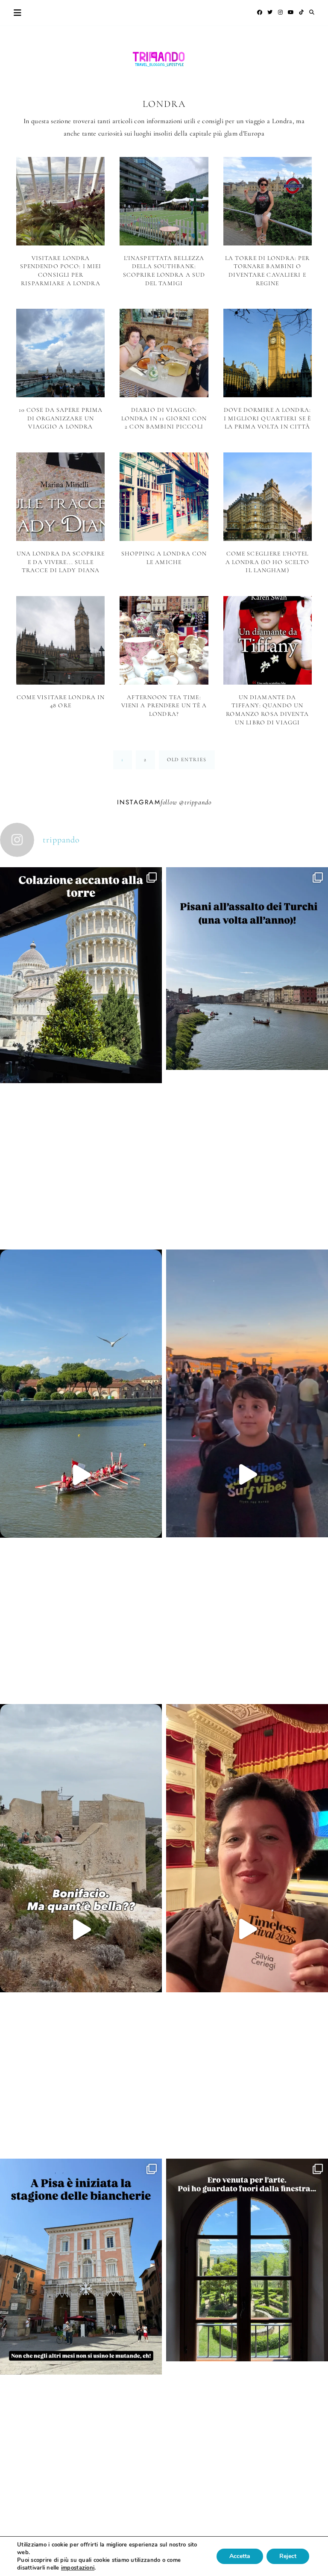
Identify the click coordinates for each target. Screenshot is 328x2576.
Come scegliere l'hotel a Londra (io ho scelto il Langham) (268, 562)
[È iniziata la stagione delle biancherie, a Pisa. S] (81, 2348)
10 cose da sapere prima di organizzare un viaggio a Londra (61, 418)
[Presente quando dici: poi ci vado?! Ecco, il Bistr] (81, 1056)
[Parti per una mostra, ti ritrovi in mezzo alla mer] (247, 2341)
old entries (187, 759)
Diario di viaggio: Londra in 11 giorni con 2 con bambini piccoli (164, 418)
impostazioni (78, 2568)
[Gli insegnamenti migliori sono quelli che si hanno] (247, 1929)
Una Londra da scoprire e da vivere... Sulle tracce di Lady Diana (61, 562)
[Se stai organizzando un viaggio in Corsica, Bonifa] (81, 1929)
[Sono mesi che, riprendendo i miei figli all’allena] (81, 1475)
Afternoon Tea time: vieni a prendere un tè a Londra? (164, 706)
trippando (198, 802)
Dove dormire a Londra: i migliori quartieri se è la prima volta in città (267, 418)
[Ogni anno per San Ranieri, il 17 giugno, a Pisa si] (247, 1050)
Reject (288, 2556)
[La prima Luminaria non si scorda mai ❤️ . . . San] (247, 1474)
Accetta (240, 2556)
